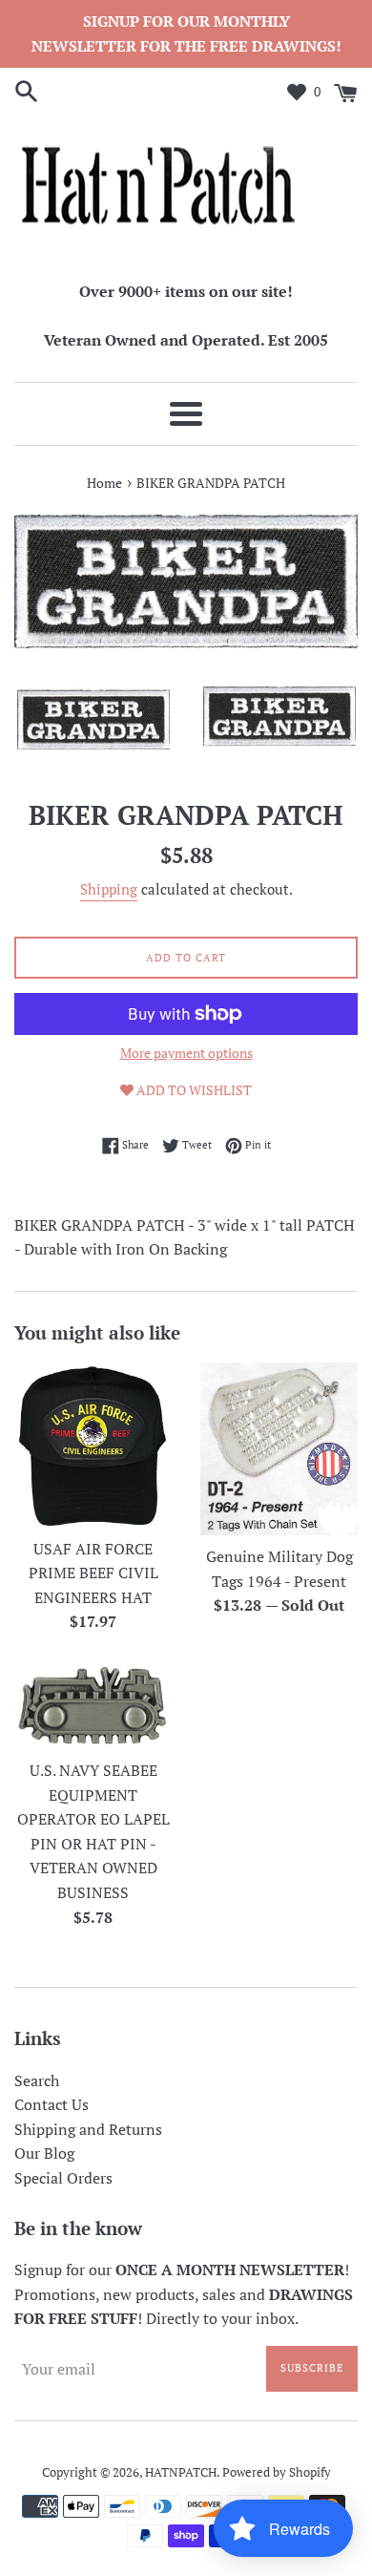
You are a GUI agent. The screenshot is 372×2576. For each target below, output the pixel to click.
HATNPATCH (181, 2472)
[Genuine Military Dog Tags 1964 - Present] (279, 1449)
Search (37, 2080)
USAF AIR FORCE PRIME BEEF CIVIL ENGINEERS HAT (93, 1573)
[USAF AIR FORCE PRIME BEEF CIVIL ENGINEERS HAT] (93, 1445)
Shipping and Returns (88, 2129)
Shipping (109, 889)
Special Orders (63, 2178)
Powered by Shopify (277, 2472)
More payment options (186, 1053)
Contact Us (52, 2104)
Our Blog (44, 2153)
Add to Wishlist (193, 1090)
